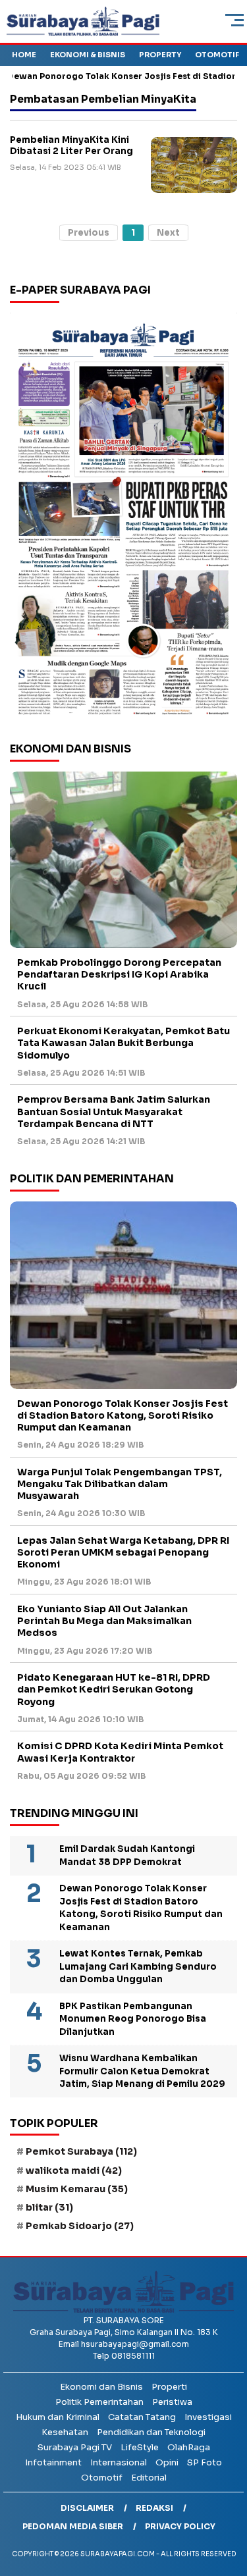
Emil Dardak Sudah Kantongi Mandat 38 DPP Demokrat (127, 1855)
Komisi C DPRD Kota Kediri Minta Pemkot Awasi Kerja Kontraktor (120, 1752)
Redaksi (154, 2508)
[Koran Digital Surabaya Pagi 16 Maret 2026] (123, 518)
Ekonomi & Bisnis (88, 55)
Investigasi (208, 2417)
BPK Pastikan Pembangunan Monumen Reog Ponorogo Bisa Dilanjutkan (133, 2019)
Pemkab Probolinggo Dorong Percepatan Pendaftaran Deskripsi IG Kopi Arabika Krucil (119, 974)
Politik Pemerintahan (99, 2402)
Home (24, 55)
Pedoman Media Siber (73, 2526)
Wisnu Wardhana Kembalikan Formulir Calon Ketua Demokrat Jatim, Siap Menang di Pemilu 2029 (142, 2071)
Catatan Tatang (142, 2417)
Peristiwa (172, 2402)
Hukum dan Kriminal (58, 2417)
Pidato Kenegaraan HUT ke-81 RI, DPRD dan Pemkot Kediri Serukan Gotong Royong (114, 1689)
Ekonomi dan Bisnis (101, 2387)
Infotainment (53, 2462)
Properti (169, 2387)
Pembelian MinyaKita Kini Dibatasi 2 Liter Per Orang (71, 146)
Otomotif (217, 55)
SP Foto (205, 2462)
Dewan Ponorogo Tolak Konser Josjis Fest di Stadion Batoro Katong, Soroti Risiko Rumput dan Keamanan (123, 1415)
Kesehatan (65, 2432)
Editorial (149, 2478)
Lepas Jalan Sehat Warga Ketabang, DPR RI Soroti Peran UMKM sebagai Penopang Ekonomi (123, 1552)
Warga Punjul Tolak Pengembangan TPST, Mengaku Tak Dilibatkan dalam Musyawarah (120, 1484)
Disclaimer (87, 2508)
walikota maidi (74, 2170)
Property (160, 55)
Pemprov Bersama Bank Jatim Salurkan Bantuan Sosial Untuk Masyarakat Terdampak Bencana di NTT (114, 1111)
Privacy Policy (180, 2526)
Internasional (119, 2462)
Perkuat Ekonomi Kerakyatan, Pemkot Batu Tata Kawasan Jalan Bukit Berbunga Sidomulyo (123, 1043)
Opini (167, 2462)
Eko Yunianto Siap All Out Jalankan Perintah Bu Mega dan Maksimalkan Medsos (104, 1621)
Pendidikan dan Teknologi (151, 2432)
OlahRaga (189, 2447)
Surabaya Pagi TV (75, 2447)
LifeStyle (140, 2447)
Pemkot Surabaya (81, 2151)
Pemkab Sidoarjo (80, 2226)
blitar (49, 2207)
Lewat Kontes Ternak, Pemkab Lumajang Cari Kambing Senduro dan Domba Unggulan (138, 1966)
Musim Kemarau (77, 2189)
